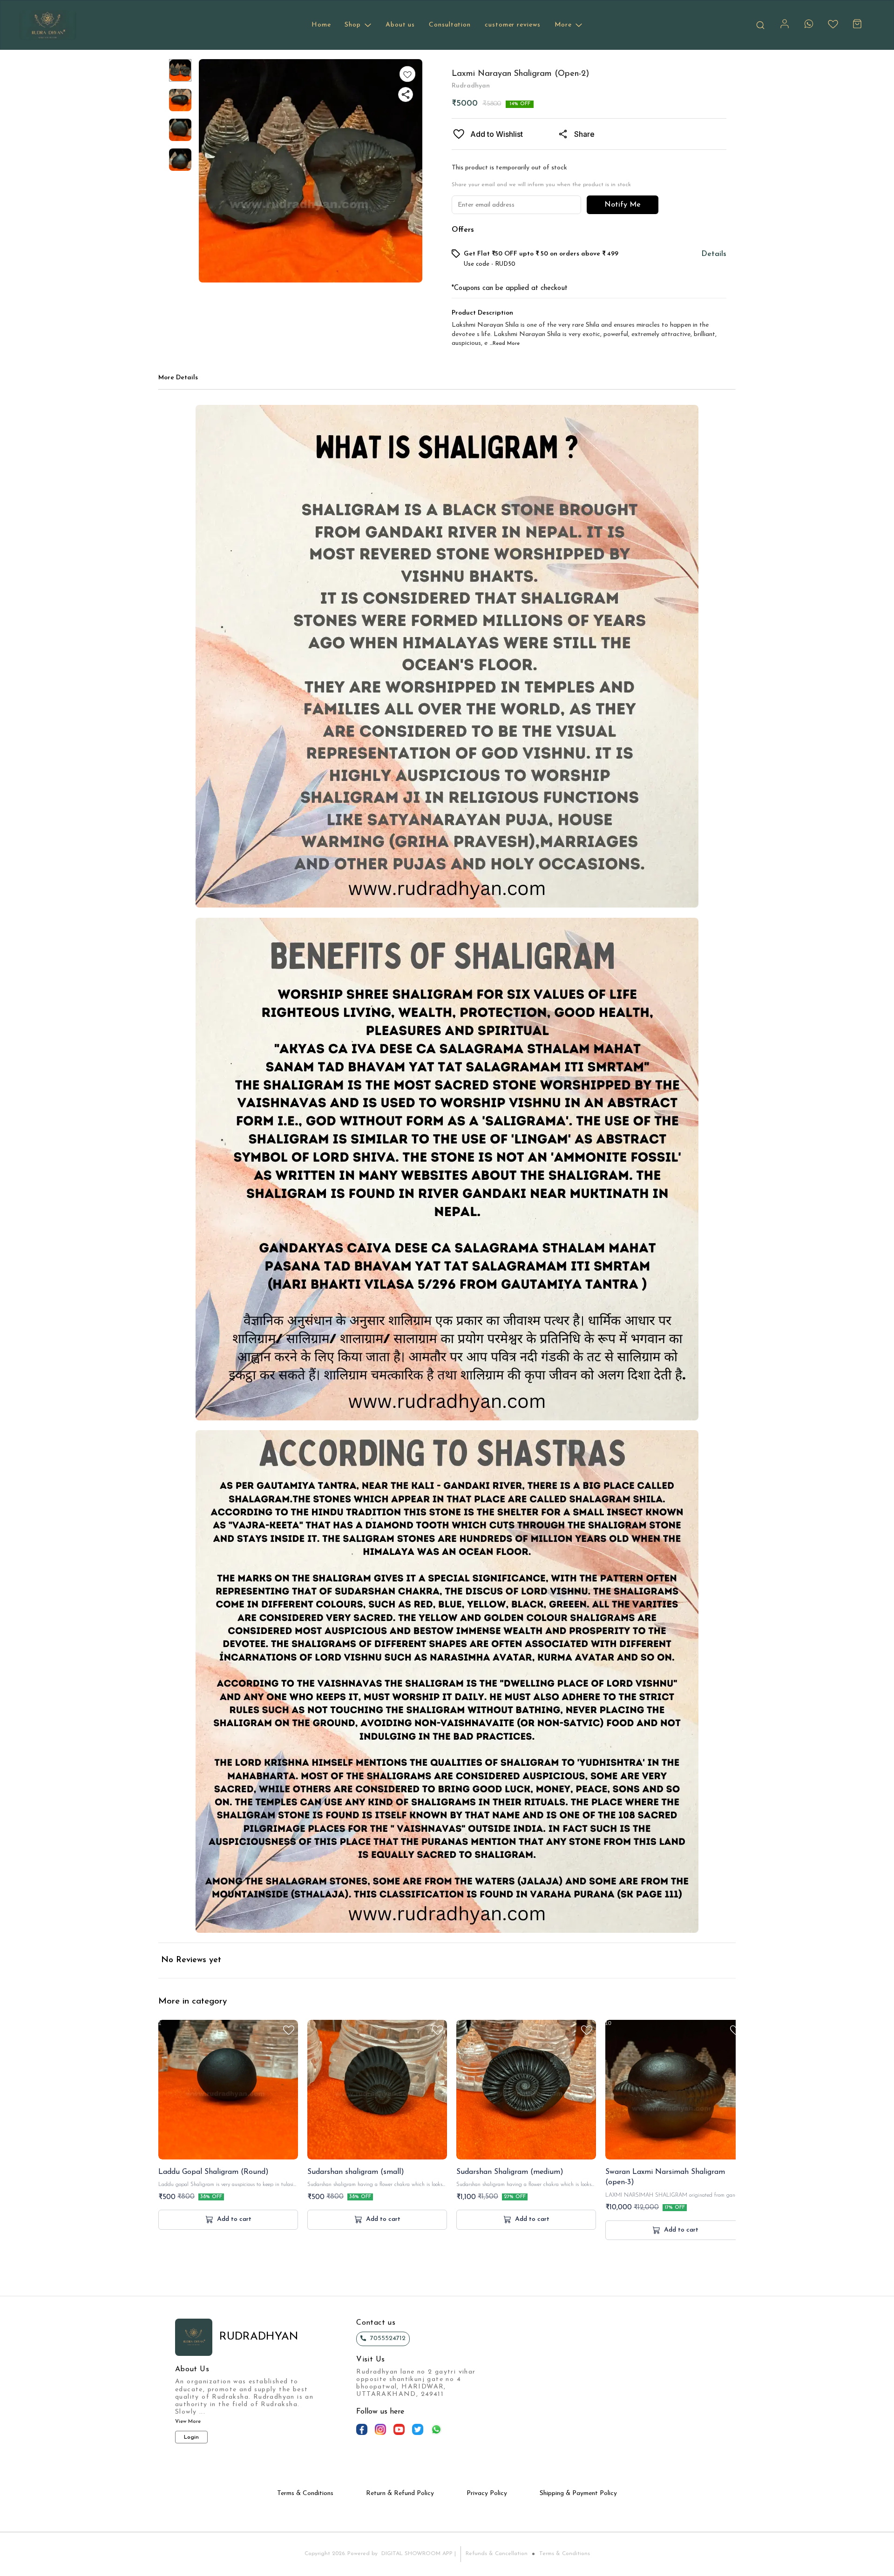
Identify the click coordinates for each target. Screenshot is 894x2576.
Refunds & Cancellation (497, 2554)
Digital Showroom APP (417, 2554)
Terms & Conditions (565, 2554)
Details (714, 254)
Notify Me (623, 205)
